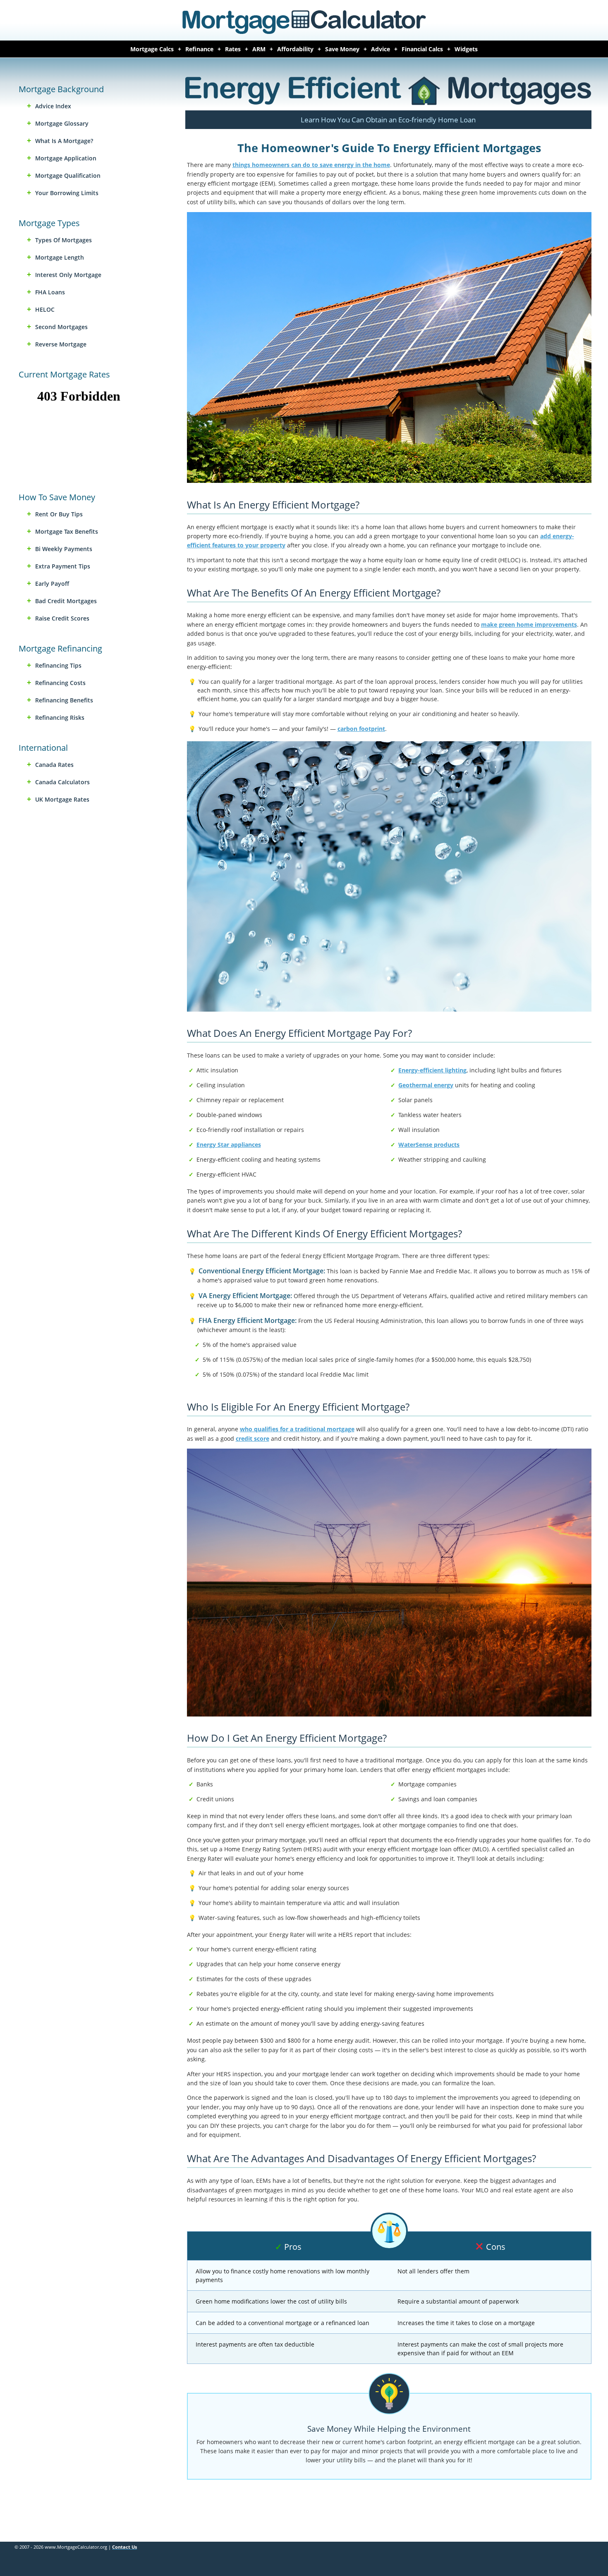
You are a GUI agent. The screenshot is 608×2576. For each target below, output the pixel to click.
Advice (381, 49)
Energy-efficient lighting (432, 1070)
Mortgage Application (66, 158)
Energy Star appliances (229, 1145)
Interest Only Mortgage (68, 275)
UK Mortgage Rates (62, 799)
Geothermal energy (426, 1085)
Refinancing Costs (60, 683)
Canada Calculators (62, 782)
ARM (259, 49)
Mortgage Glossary (62, 123)
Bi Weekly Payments (64, 549)
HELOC (45, 309)
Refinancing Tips (58, 665)
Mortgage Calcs (152, 49)
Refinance (199, 49)
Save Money (342, 49)
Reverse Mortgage (61, 344)
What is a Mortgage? (64, 141)
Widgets (466, 49)
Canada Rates (54, 765)
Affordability (295, 49)
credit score (253, 1438)
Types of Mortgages (63, 240)
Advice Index (53, 106)
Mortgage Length (60, 257)
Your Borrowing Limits (67, 193)
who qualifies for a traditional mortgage (297, 1429)
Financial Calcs (422, 49)
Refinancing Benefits (64, 700)
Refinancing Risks (60, 717)
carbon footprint (361, 729)
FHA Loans (50, 292)
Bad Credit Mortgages (66, 601)
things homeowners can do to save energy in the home (311, 165)
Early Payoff (52, 584)
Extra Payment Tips (63, 566)
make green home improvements (529, 624)
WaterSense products (429, 1145)
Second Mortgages (61, 327)
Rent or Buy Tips (59, 514)
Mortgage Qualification (68, 175)
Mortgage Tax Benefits (67, 531)
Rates (233, 49)
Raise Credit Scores (62, 618)
